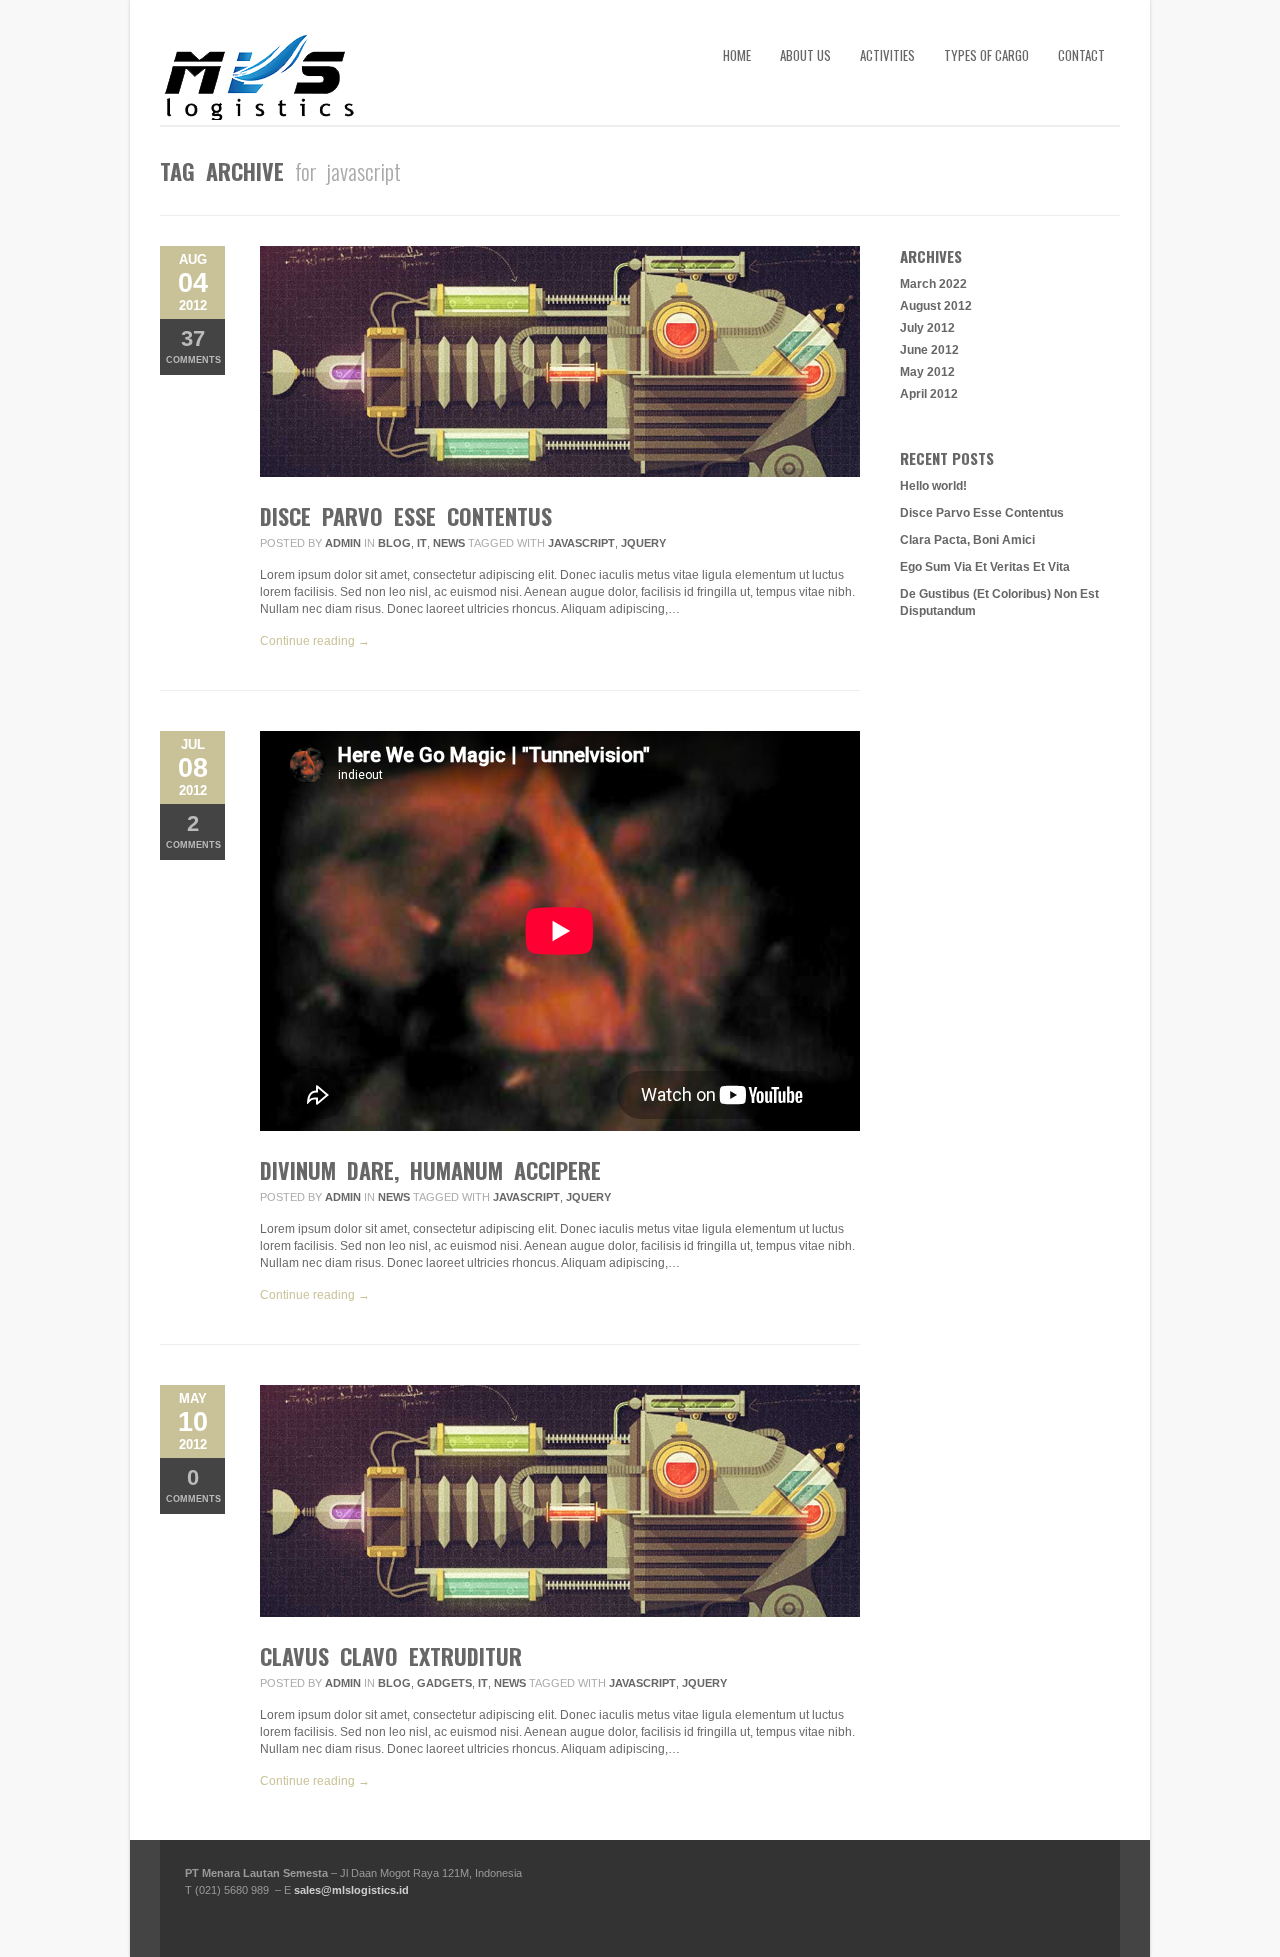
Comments (193, 345)
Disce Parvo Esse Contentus (406, 516)
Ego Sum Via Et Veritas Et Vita (985, 567)
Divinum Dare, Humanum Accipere (430, 1170)
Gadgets (444, 1683)
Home (737, 55)
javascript (581, 543)
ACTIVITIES (887, 55)
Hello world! (933, 486)
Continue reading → (315, 641)
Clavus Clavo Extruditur (391, 1656)
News (449, 543)
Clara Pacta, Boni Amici (967, 540)
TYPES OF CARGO (986, 55)
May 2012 (927, 372)
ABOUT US (805, 55)
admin (343, 543)
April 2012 (929, 394)
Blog (394, 543)
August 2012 (936, 306)
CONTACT (1081, 55)
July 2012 (927, 328)
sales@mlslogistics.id (351, 1890)
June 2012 (929, 350)
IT (422, 543)
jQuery (643, 543)
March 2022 (933, 284)
